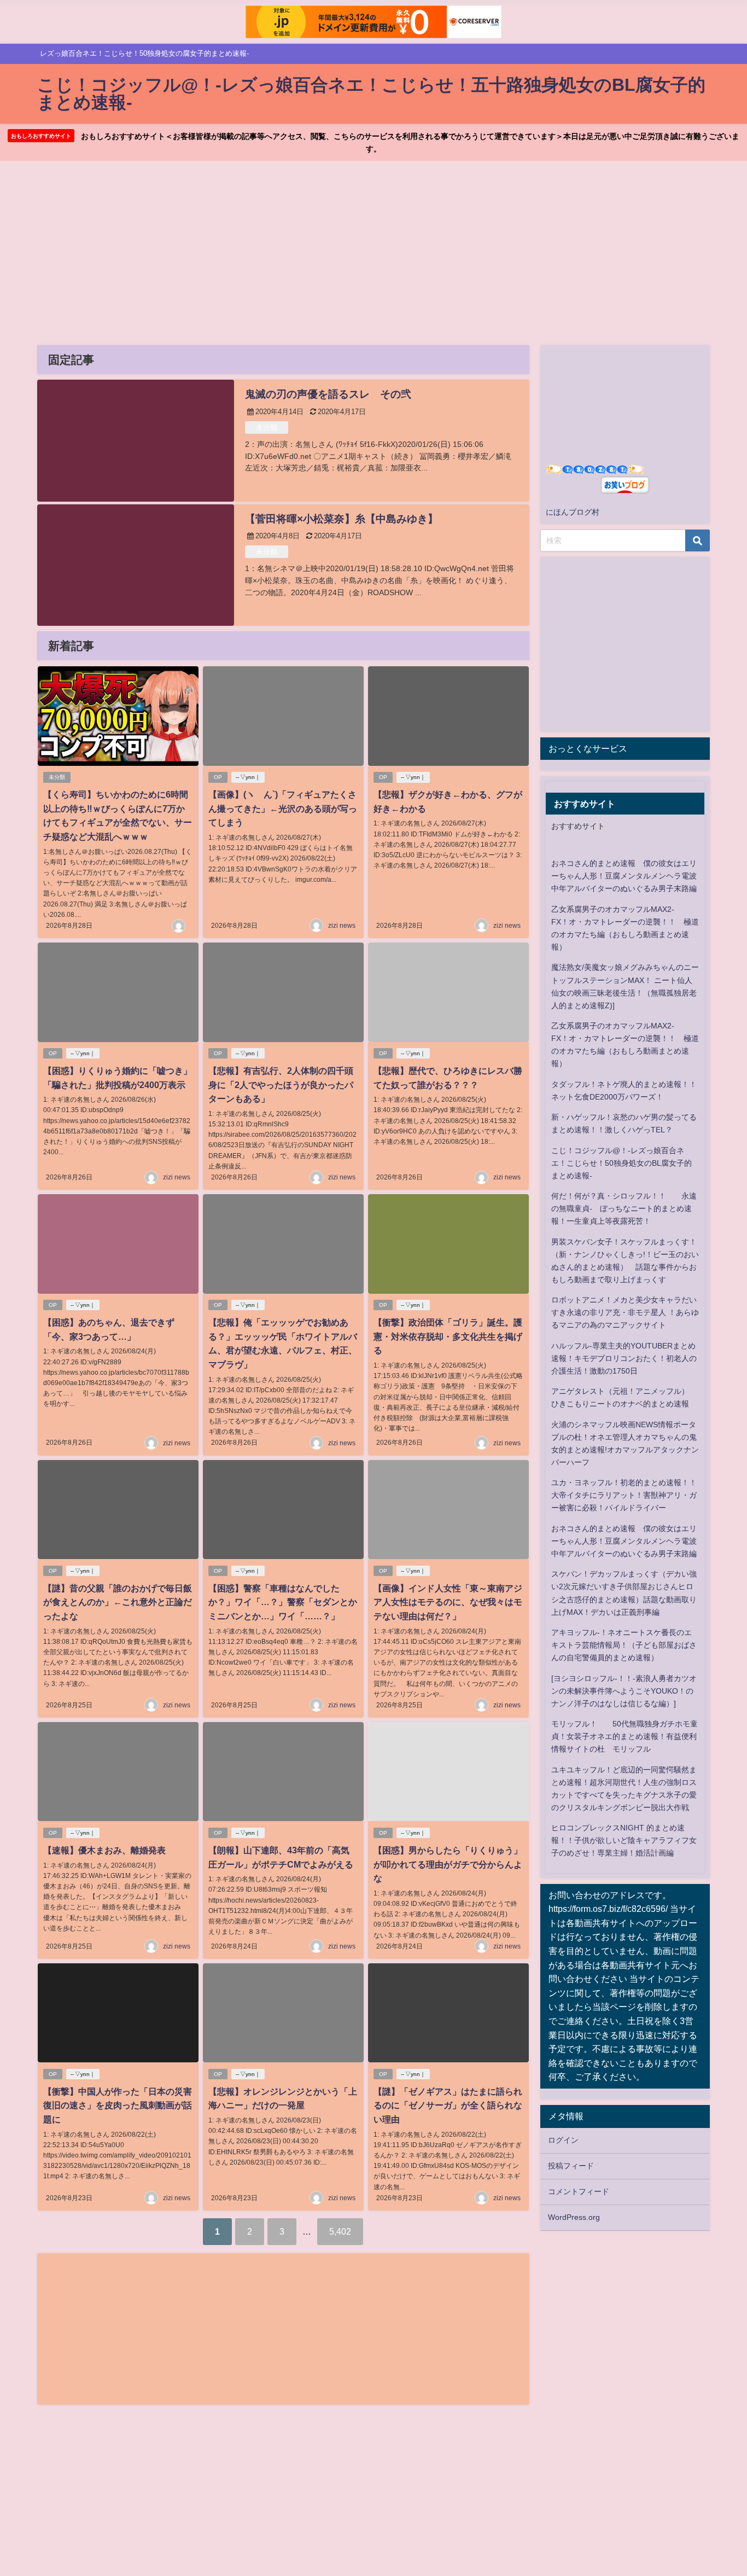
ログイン (563, 2140)
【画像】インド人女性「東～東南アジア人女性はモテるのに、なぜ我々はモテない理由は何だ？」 (448, 1602)
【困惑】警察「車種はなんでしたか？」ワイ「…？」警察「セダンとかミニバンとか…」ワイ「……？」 (283, 1602)
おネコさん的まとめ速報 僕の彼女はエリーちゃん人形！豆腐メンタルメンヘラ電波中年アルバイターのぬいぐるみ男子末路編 (624, 876)
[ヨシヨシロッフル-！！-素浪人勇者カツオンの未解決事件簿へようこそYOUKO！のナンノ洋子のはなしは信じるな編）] (624, 1691)
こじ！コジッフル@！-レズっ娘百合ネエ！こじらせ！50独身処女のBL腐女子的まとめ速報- (621, 1163)
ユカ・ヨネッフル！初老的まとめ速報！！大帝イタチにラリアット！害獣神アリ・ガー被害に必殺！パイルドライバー (624, 1495)
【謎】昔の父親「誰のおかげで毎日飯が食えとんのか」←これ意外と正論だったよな (118, 1602)
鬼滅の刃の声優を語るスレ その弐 (328, 394)
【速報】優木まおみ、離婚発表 (104, 1850)
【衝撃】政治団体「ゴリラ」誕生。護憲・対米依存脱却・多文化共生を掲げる (448, 1336)
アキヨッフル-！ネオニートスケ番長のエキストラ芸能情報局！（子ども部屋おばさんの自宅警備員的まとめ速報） (624, 1645)
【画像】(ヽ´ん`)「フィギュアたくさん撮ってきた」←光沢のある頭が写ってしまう (283, 808)
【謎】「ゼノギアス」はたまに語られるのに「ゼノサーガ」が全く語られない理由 (448, 2105)
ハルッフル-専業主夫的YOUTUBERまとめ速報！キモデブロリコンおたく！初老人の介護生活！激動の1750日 (624, 1358)
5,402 (340, 2231)
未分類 (267, 428)
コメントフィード (579, 2191)
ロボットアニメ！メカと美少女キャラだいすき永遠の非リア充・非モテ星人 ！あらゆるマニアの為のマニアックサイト (625, 1312)
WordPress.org (574, 2217)
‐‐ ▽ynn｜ (248, 777)
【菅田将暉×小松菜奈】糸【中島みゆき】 (342, 519)
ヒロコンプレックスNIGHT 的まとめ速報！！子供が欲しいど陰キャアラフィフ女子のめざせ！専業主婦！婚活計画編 (624, 1840)
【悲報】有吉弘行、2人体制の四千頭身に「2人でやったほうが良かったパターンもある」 (281, 1085)
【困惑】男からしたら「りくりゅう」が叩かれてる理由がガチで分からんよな (448, 1864)
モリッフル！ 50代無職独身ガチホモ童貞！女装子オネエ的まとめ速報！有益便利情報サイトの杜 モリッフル (625, 1736)
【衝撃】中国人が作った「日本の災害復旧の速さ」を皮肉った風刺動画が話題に (118, 2105)
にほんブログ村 (573, 512)
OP (218, 777)
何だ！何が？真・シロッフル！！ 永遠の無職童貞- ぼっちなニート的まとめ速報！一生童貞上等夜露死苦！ (624, 1208)
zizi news (342, 926)
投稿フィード (571, 2166)
